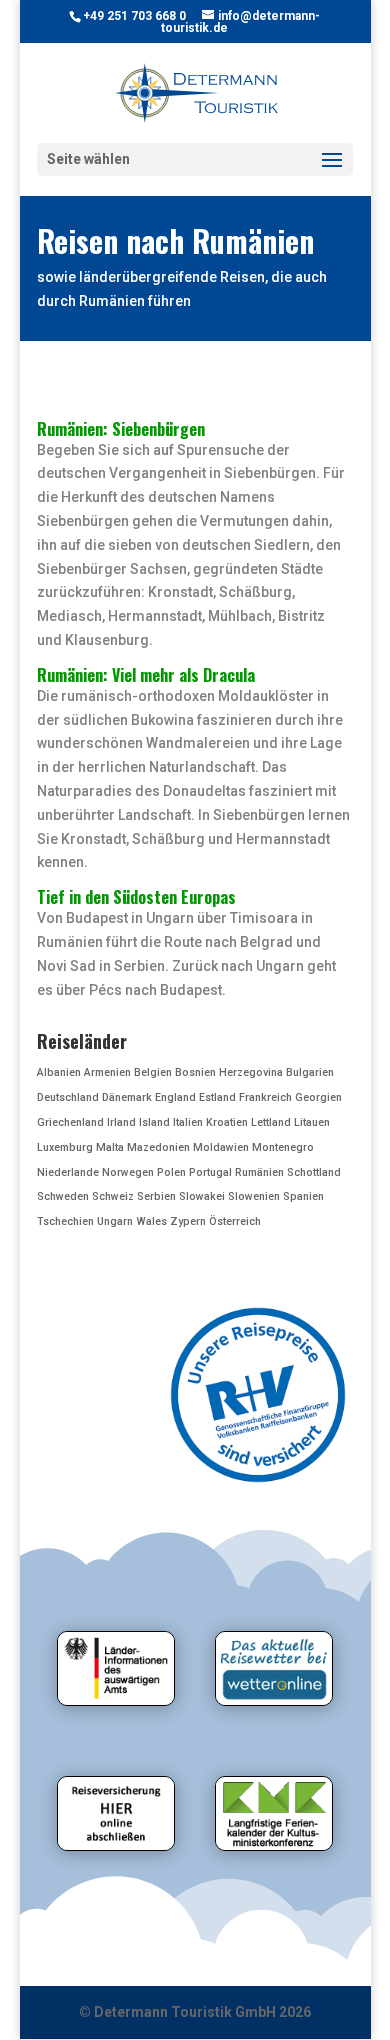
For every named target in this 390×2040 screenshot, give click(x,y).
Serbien (156, 1196)
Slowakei (202, 1196)
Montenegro (283, 1147)
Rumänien (259, 1172)
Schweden (63, 1196)
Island (154, 1122)
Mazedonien (158, 1147)
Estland (217, 1097)
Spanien (303, 1196)
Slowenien (254, 1196)
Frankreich (265, 1097)
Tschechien (65, 1221)
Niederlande (68, 1172)
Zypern (188, 1221)
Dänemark (127, 1097)
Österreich (235, 1221)
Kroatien (227, 1122)
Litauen (312, 1122)
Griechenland (70, 1122)
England (175, 1097)
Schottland (314, 1172)
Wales (151, 1221)
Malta (110, 1147)
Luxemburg (65, 1147)
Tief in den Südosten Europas (136, 897)
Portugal (210, 1172)
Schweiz (113, 1196)
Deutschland (68, 1097)
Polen (171, 1172)
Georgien (318, 1097)
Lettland (271, 1122)
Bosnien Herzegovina (229, 1072)
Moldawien (221, 1147)
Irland (121, 1122)
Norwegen (128, 1172)
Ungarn (115, 1221)
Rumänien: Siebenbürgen (121, 429)
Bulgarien (310, 1072)
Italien (188, 1122)
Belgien (153, 1072)
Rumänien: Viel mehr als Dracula (146, 675)
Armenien (107, 1072)
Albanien (59, 1072)
